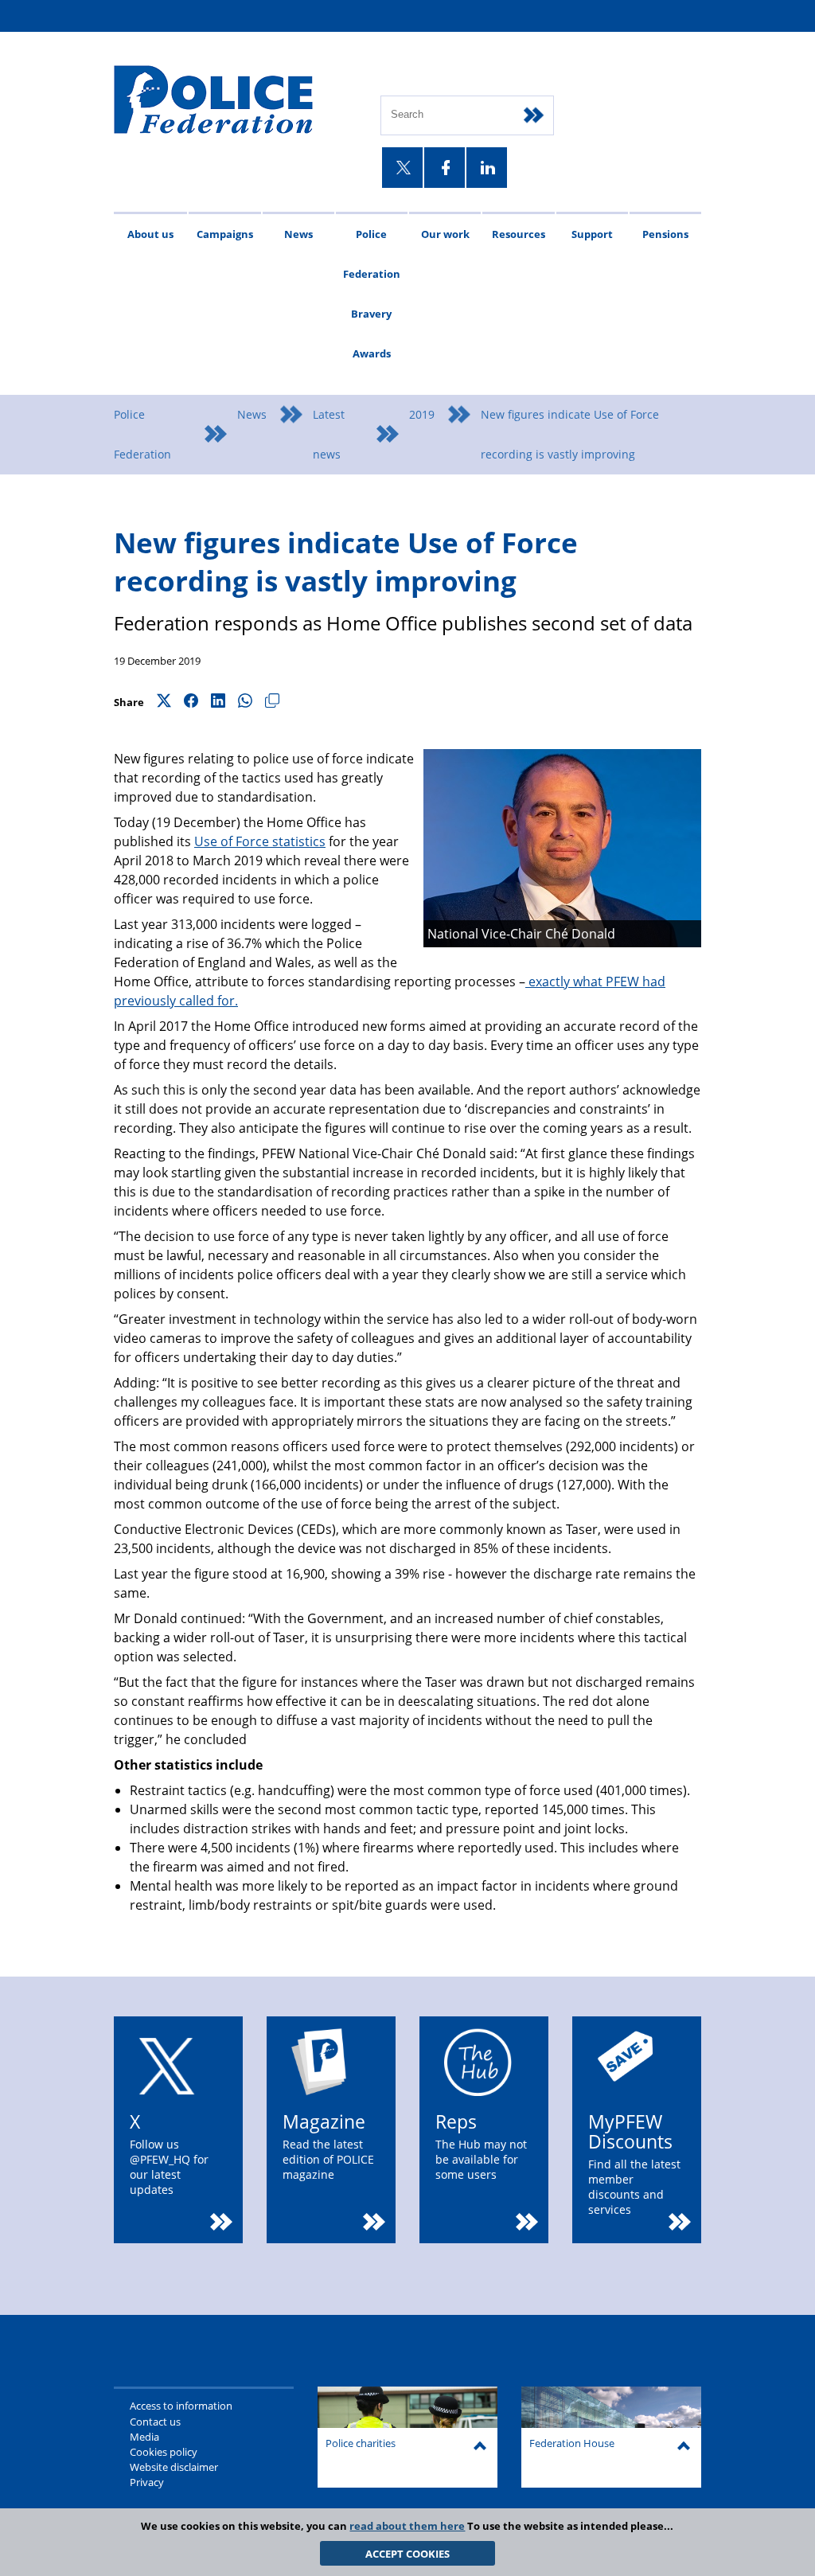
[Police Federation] (235, 101)
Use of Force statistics (260, 841)
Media (144, 2437)
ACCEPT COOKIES (407, 2554)
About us (150, 234)
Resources (519, 234)
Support (592, 234)
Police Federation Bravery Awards (372, 294)
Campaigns (225, 234)
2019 (422, 414)
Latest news (329, 434)
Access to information (181, 2406)
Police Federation (142, 434)
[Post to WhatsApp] (245, 702)
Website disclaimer (174, 2467)
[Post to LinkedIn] (218, 702)
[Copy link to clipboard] (272, 702)
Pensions (665, 234)
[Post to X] (164, 702)
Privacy (147, 2482)
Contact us (155, 2422)
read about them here (407, 2526)
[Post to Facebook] (191, 702)
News (298, 234)
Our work (445, 234)
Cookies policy (164, 2452)
